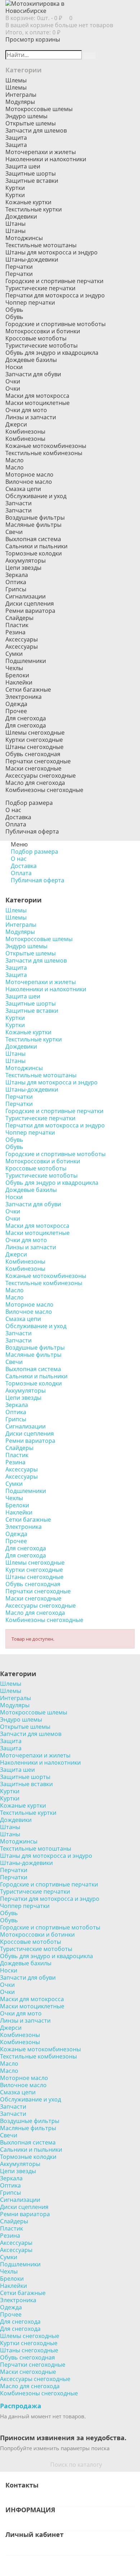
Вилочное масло (29, 482)
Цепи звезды (23, 568)
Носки (14, 367)
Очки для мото (26, 410)
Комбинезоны (25, 439)
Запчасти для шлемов (36, 130)
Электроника (24, 697)
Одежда (16, 704)
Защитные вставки (32, 181)
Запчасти (18, 510)
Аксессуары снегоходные (41, 776)
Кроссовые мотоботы (36, 338)
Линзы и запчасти (31, 417)
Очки (13, 388)
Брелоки (17, 675)
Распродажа (21, 2406)
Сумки (14, 654)
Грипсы (16, 589)
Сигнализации (25, 596)
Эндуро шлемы (26, 116)
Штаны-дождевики (32, 259)
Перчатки (19, 274)
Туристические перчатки (40, 288)
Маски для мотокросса (37, 396)
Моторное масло (29, 474)
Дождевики (21, 216)
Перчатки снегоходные (38, 761)
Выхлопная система (33, 539)
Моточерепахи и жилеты (41, 152)
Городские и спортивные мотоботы (55, 324)
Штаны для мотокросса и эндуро (52, 252)
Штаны (15, 231)
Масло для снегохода (35, 783)
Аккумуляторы (25, 560)
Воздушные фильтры (35, 517)
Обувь (14, 317)
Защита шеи (23, 166)
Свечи (14, 532)
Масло (15, 467)
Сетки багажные (28, 690)
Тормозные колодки (34, 553)
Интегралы (21, 95)
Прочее (16, 711)
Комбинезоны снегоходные (44, 790)
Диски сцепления (30, 604)
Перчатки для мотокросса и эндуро (55, 295)
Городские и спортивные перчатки (54, 281)
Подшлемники (26, 661)
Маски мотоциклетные (38, 403)
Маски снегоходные (33, 768)
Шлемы (16, 87)
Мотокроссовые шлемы (39, 109)
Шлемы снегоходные (35, 733)
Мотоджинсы (24, 238)
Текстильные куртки (34, 209)
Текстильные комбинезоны (44, 453)
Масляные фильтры (33, 525)
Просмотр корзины (33, 39)
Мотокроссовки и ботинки (43, 331)
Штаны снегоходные (34, 747)
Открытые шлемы (31, 123)
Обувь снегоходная (33, 754)
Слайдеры (19, 618)
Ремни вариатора (30, 611)
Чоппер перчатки (30, 302)
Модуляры (20, 102)
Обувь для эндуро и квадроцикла (52, 353)
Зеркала (17, 575)
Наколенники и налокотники (46, 159)
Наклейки (19, 682)
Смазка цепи (23, 489)
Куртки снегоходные (34, 740)
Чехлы (14, 668)
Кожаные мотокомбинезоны (46, 446)
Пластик (17, 625)
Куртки (15, 195)
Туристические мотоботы (41, 345)
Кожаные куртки (28, 202)
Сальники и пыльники (36, 546)
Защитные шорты (31, 173)
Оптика (16, 582)
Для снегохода (26, 725)
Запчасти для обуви (33, 374)
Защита (16, 145)
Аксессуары (22, 647)
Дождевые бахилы (31, 360)
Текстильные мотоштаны (41, 245)
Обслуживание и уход (36, 496)
